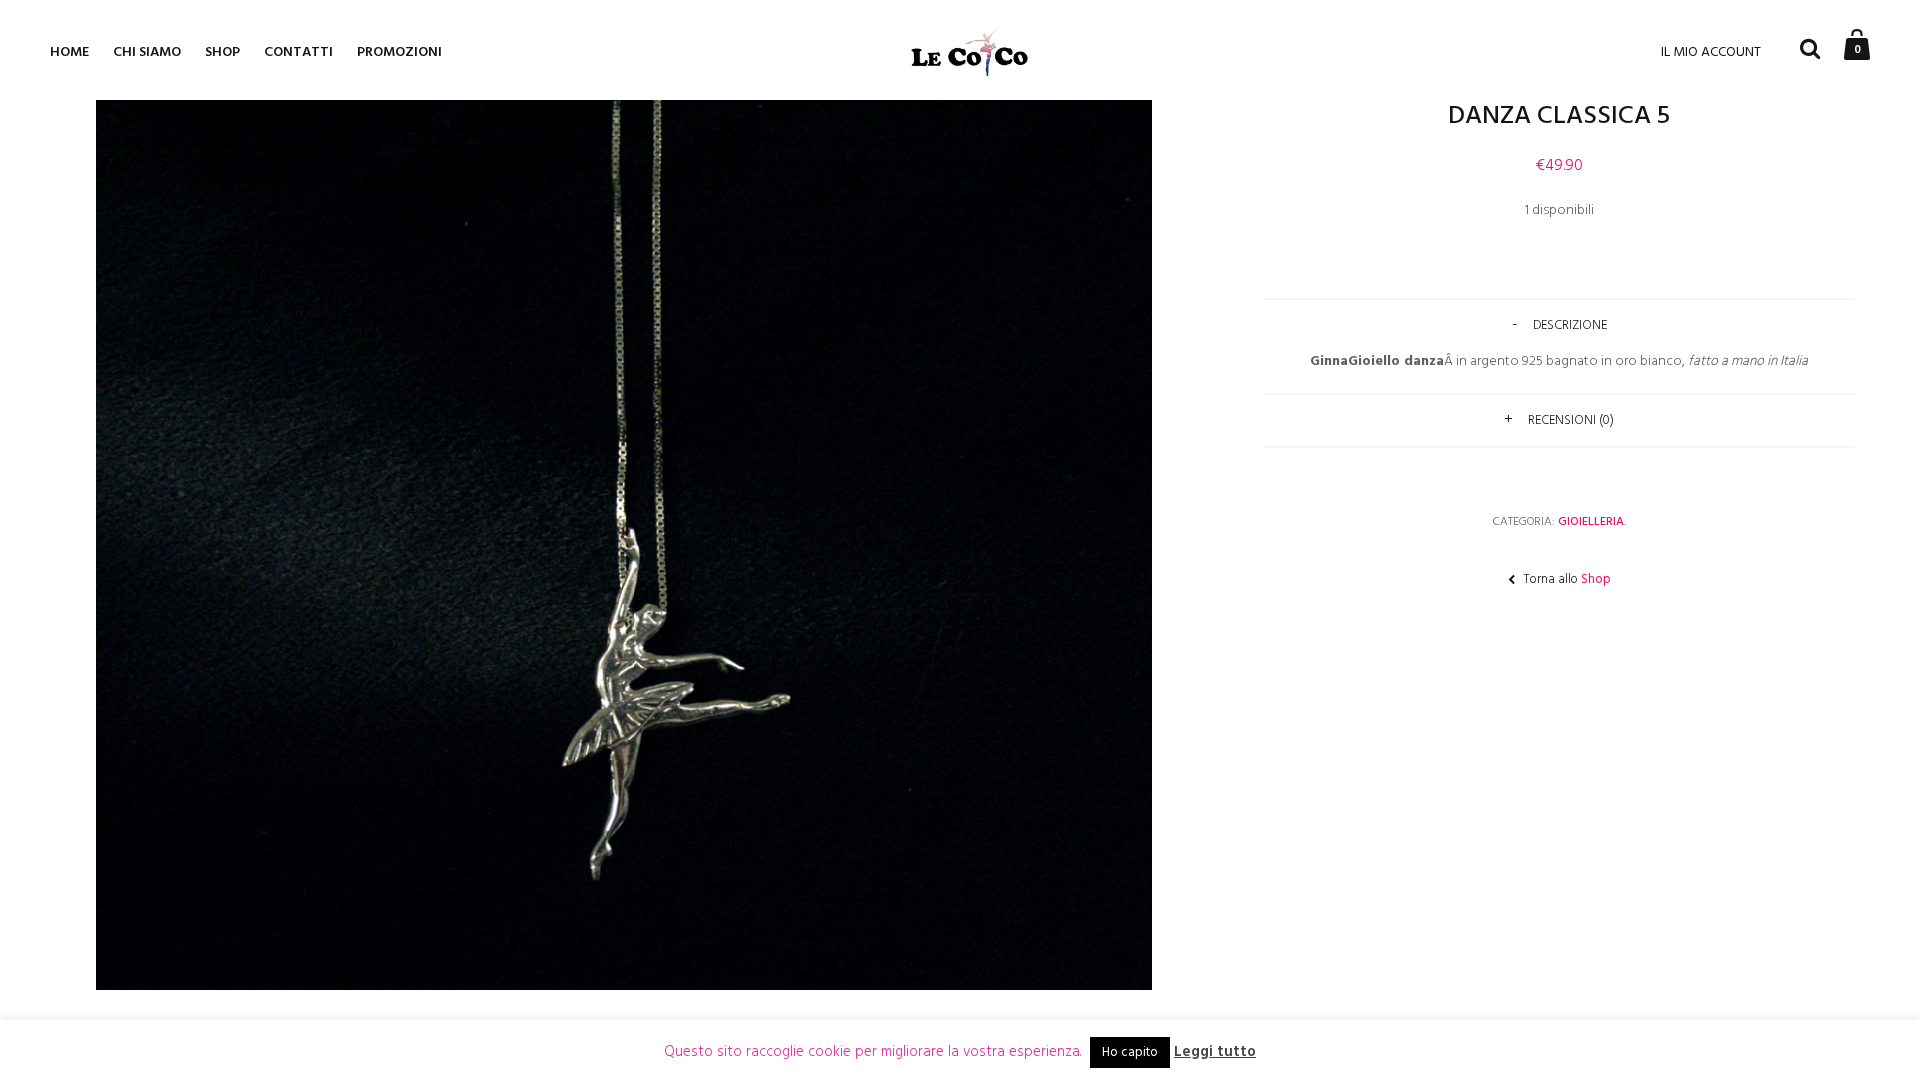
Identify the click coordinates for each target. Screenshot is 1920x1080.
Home (69, 52)
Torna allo (1565, 579)
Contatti (298, 52)
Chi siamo (147, 52)
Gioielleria (1591, 522)
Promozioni (399, 52)
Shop (222, 52)
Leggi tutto (1215, 1052)
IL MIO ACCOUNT (1711, 52)
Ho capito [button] (1130, 1052)
